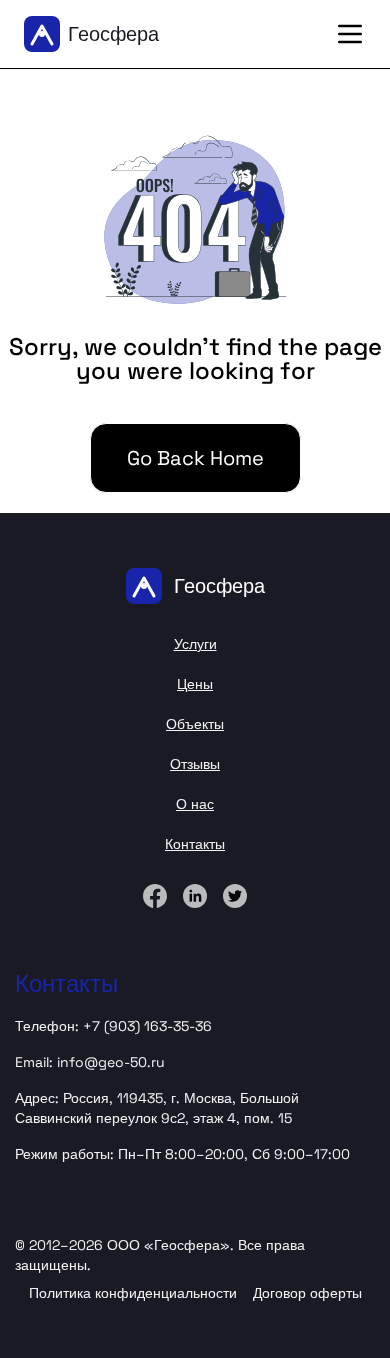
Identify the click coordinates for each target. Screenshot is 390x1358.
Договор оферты (307, 1293)
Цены (195, 684)
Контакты (195, 844)
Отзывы (195, 764)
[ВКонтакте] (155, 896)
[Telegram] (195, 896)
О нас (195, 804)
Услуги (195, 644)
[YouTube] (235, 896)
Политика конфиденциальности (133, 1293)
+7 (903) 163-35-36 (147, 1026)
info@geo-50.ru (111, 1062)
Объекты (195, 724)
